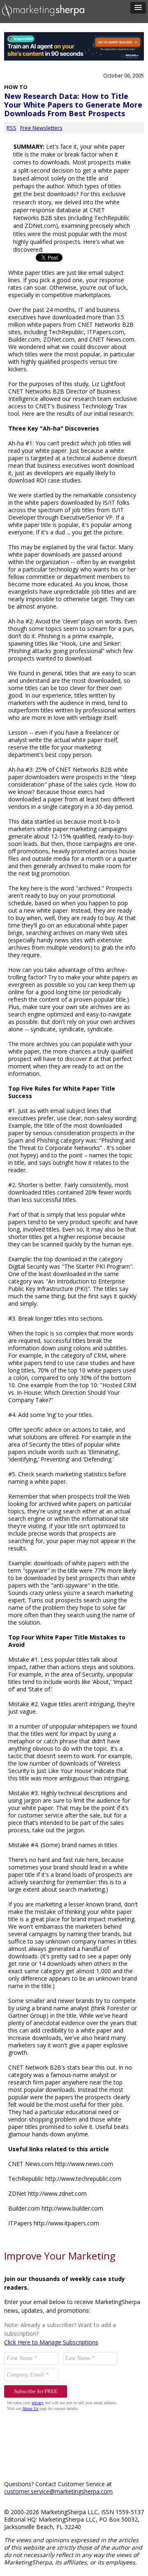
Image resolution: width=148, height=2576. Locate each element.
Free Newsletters (41, 128)
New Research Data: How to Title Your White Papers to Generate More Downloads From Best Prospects (73, 105)
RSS (12, 128)
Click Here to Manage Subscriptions (51, 2342)
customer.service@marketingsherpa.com (58, 2491)
